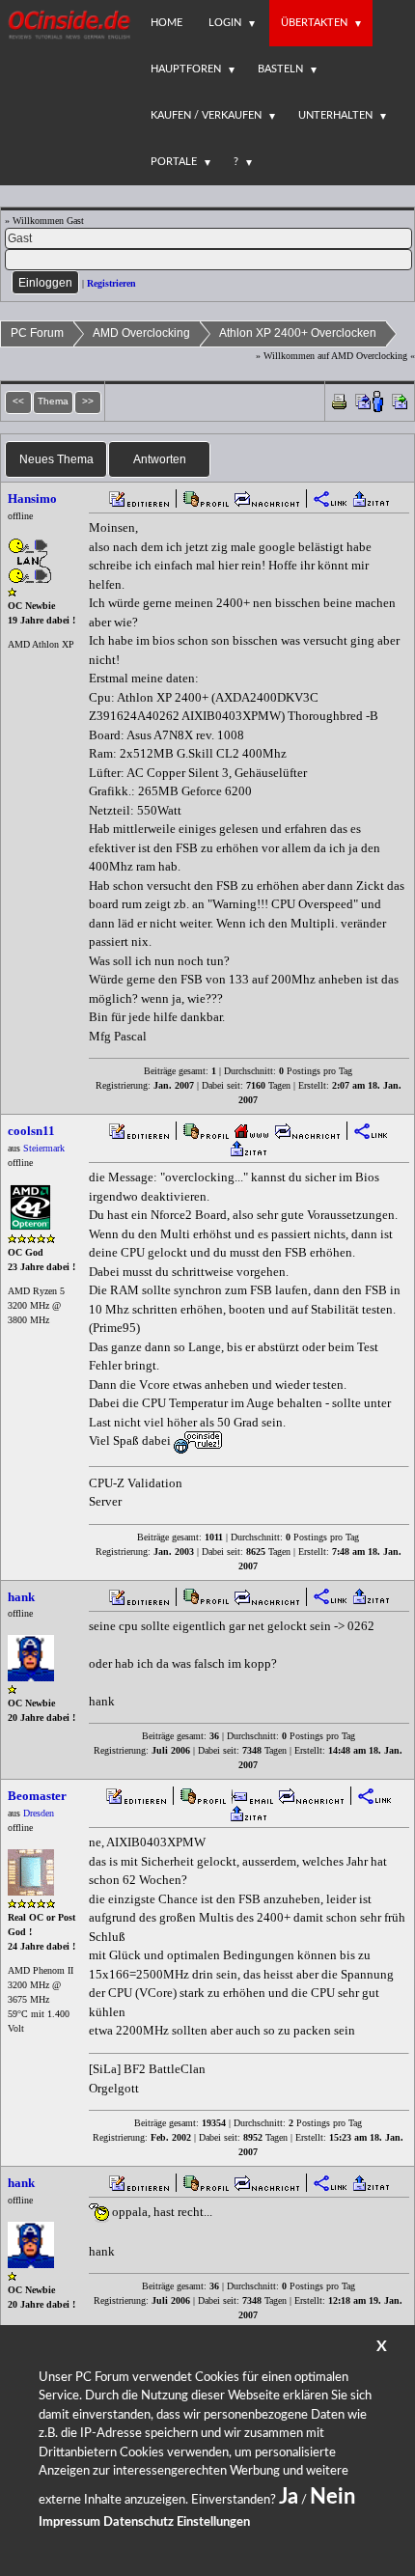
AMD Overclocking (141, 333)
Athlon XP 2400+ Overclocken (298, 333)
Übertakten (314, 23)
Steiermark (44, 1148)
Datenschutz (138, 2522)
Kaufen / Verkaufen (206, 115)
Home (166, 23)
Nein (332, 2497)
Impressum (69, 2522)
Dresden (39, 1813)
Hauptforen (186, 69)
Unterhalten (335, 115)
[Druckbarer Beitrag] (339, 400)
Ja (289, 2497)
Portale (174, 162)
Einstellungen (213, 2522)
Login (225, 23)
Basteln (280, 69)
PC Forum (37, 333)
